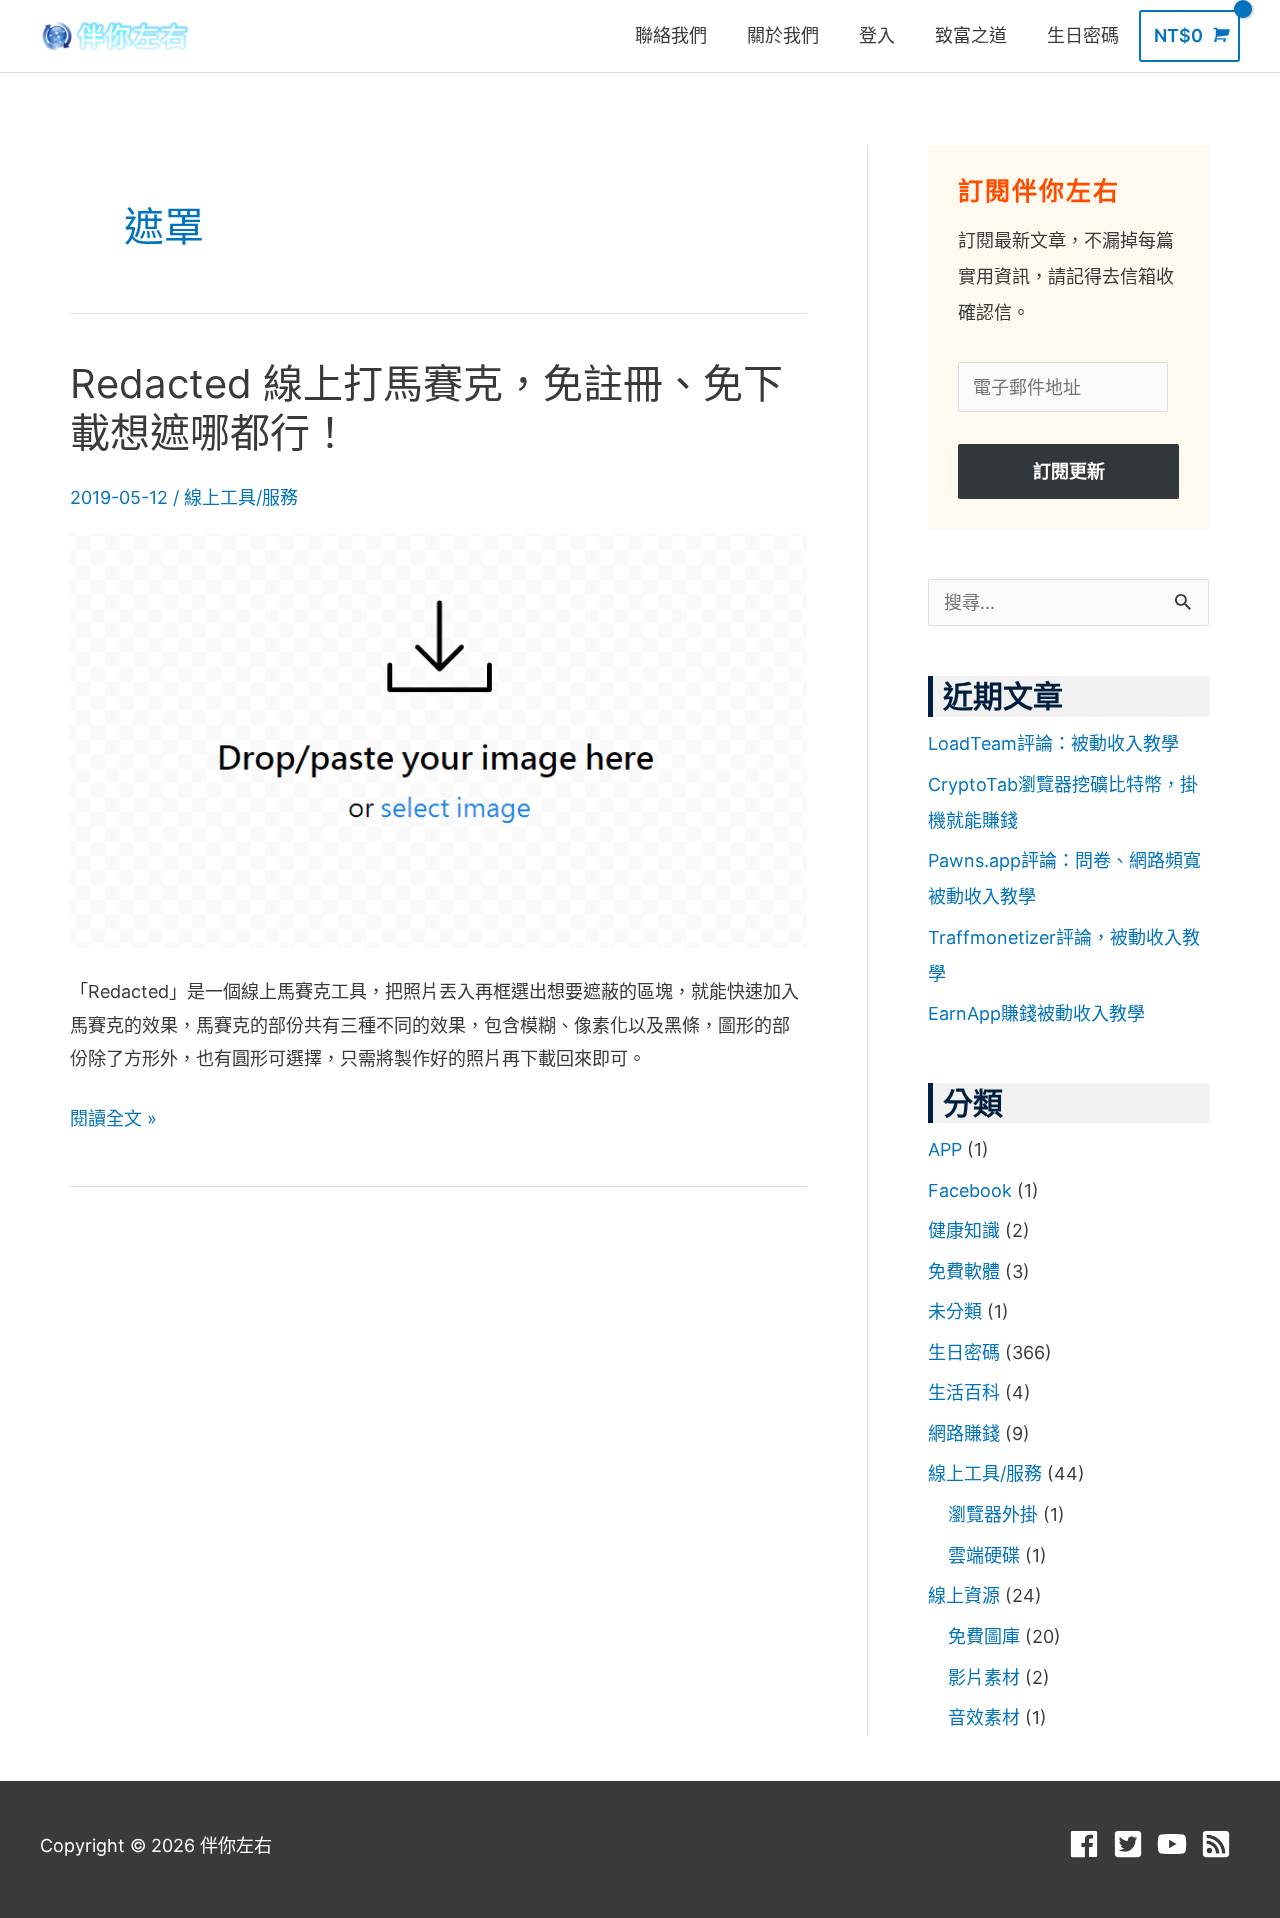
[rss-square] (1220, 1844)
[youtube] (1176, 1844)
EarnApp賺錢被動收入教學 (1036, 1013)
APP (945, 1149)
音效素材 (984, 1717)
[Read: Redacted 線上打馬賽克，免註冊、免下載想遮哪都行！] (438, 739)
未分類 (955, 1311)
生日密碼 (964, 1352)
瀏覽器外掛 (993, 1514)
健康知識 (964, 1230)
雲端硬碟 (984, 1555)
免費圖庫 (984, 1636)
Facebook (970, 1190)
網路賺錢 (964, 1433)
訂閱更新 (1069, 471)
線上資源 (964, 1595)
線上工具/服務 (241, 497)
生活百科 (964, 1392)
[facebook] (1088, 1844)
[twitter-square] (1132, 1844)
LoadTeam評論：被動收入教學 (1053, 743)
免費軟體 (964, 1271)
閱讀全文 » (113, 1115)
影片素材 (984, 1677)
